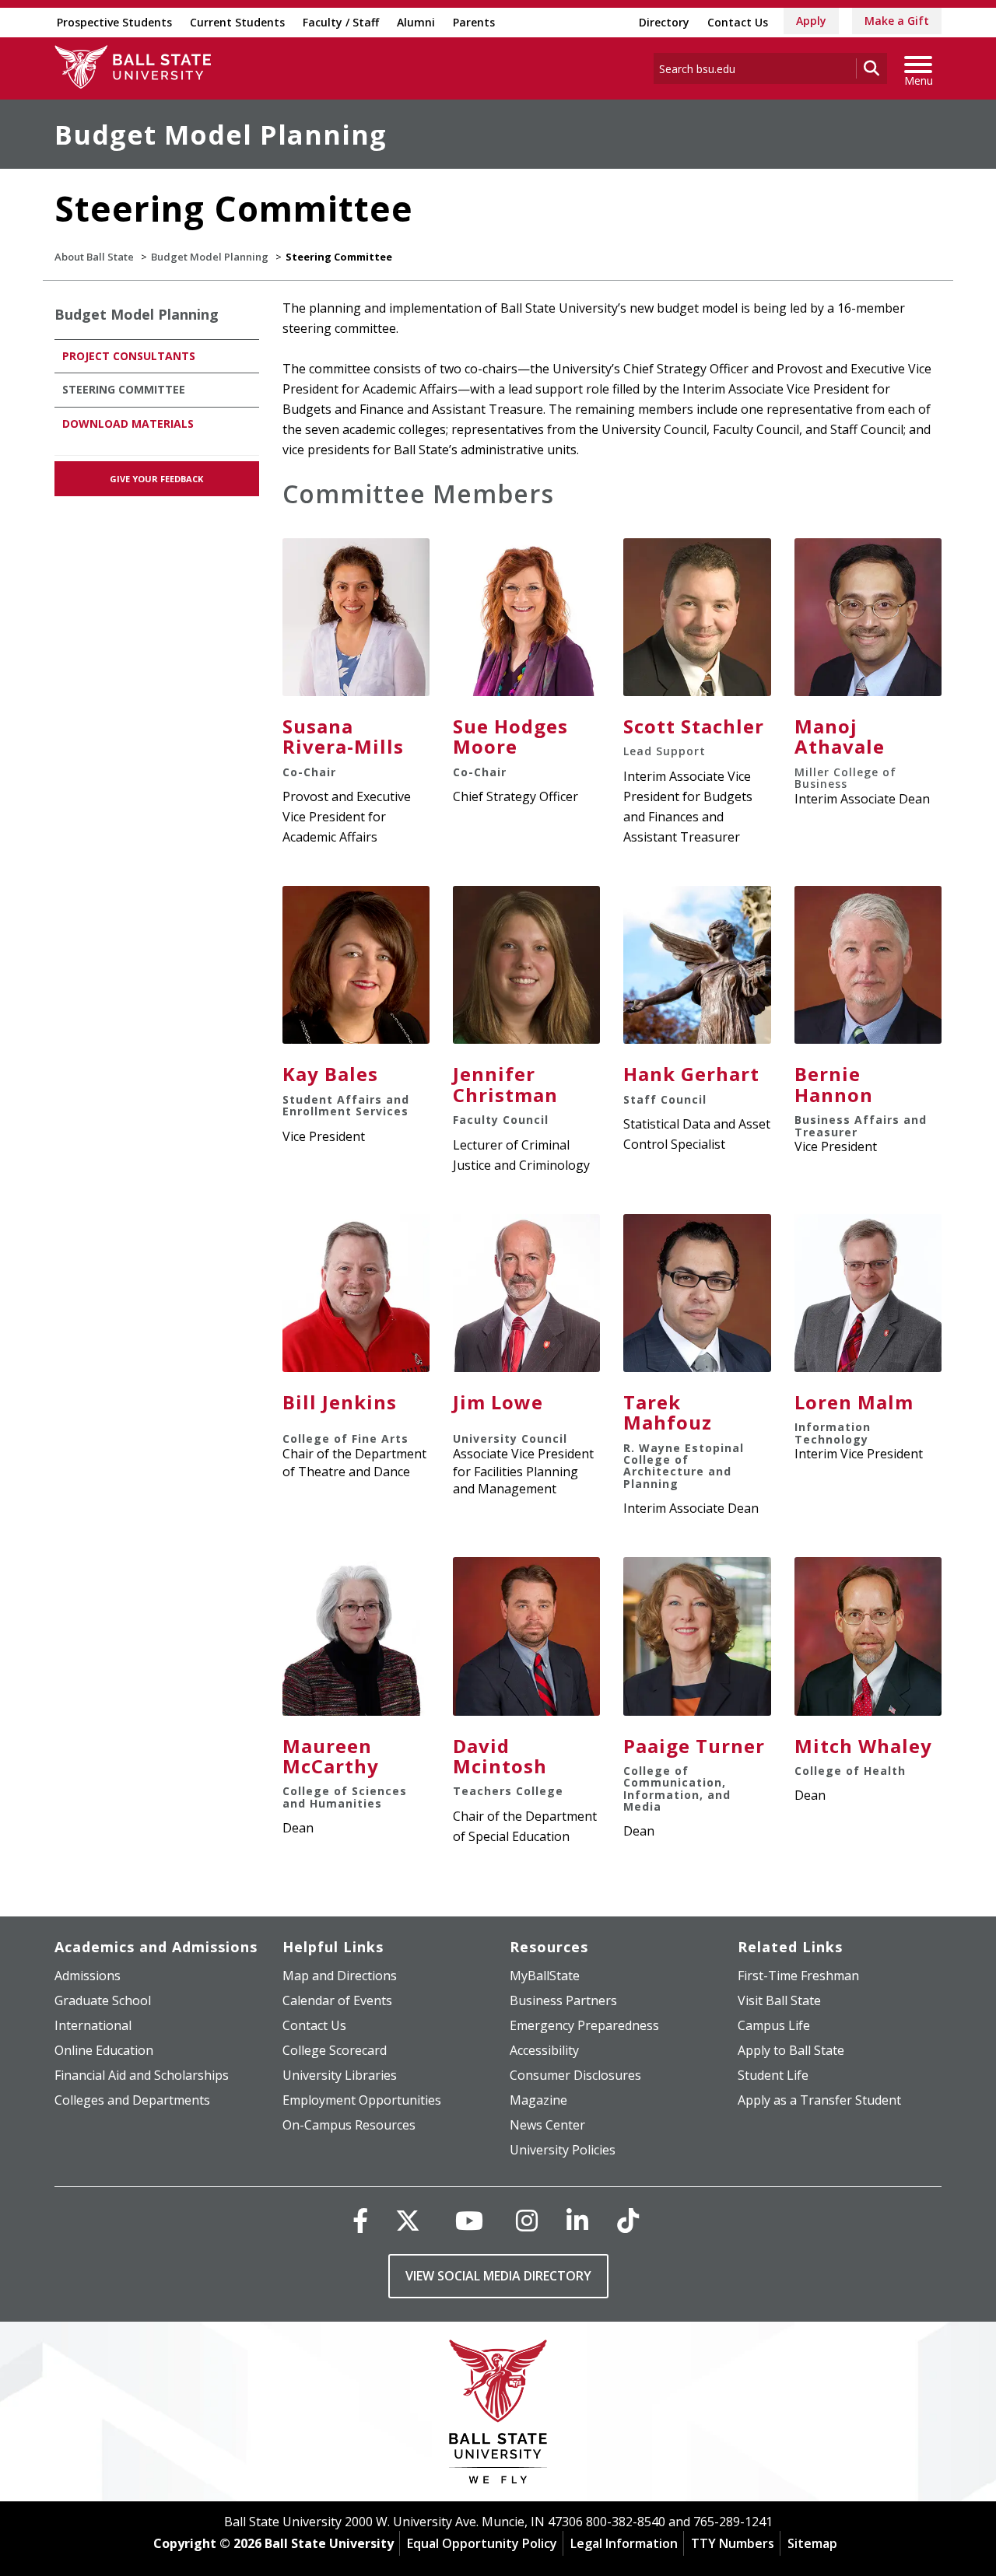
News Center (547, 2125)
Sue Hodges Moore (510, 736)
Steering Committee (124, 389)
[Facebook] (360, 2220)
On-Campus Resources (349, 2125)
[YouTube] (469, 2220)
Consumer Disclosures (575, 2075)
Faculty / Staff (341, 22)
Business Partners (563, 2000)
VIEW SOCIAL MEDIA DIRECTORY (498, 2276)
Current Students (237, 22)
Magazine (538, 2100)
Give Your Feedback (156, 479)
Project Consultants (129, 356)
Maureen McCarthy (331, 1756)
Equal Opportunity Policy (482, 2543)
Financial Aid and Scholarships (142, 2075)
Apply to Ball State (791, 2050)
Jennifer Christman (505, 1084)
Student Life (773, 2075)
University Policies (563, 2150)
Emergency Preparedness (584, 2025)
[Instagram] (527, 2220)
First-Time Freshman (798, 1976)
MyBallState (545, 1976)
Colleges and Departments (132, 2100)
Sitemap (812, 2543)
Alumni (416, 22)
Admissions (88, 1976)
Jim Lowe (498, 1402)
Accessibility (544, 2050)
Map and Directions (340, 1976)
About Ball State (94, 257)
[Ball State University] (498, 2415)
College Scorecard (335, 2050)
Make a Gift (897, 21)
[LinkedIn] (577, 2220)
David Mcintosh (500, 1756)
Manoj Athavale (840, 736)
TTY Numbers (733, 2543)
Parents (474, 22)
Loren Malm (854, 1402)
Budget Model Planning (221, 135)
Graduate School (103, 2000)
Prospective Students (114, 22)
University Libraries (340, 2075)
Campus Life (774, 2025)
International (93, 2025)
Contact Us (738, 22)
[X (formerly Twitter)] (408, 2220)
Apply (811, 21)
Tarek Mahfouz (668, 1412)
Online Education (104, 2050)
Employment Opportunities (362, 2100)
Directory (664, 22)
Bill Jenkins (340, 1402)
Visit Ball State (779, 2000)
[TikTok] (628, 2220)
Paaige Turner (694, 1746)
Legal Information (624, 2543)
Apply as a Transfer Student (819, 2100)
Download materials (128, 423)
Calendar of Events (337, 2000)
